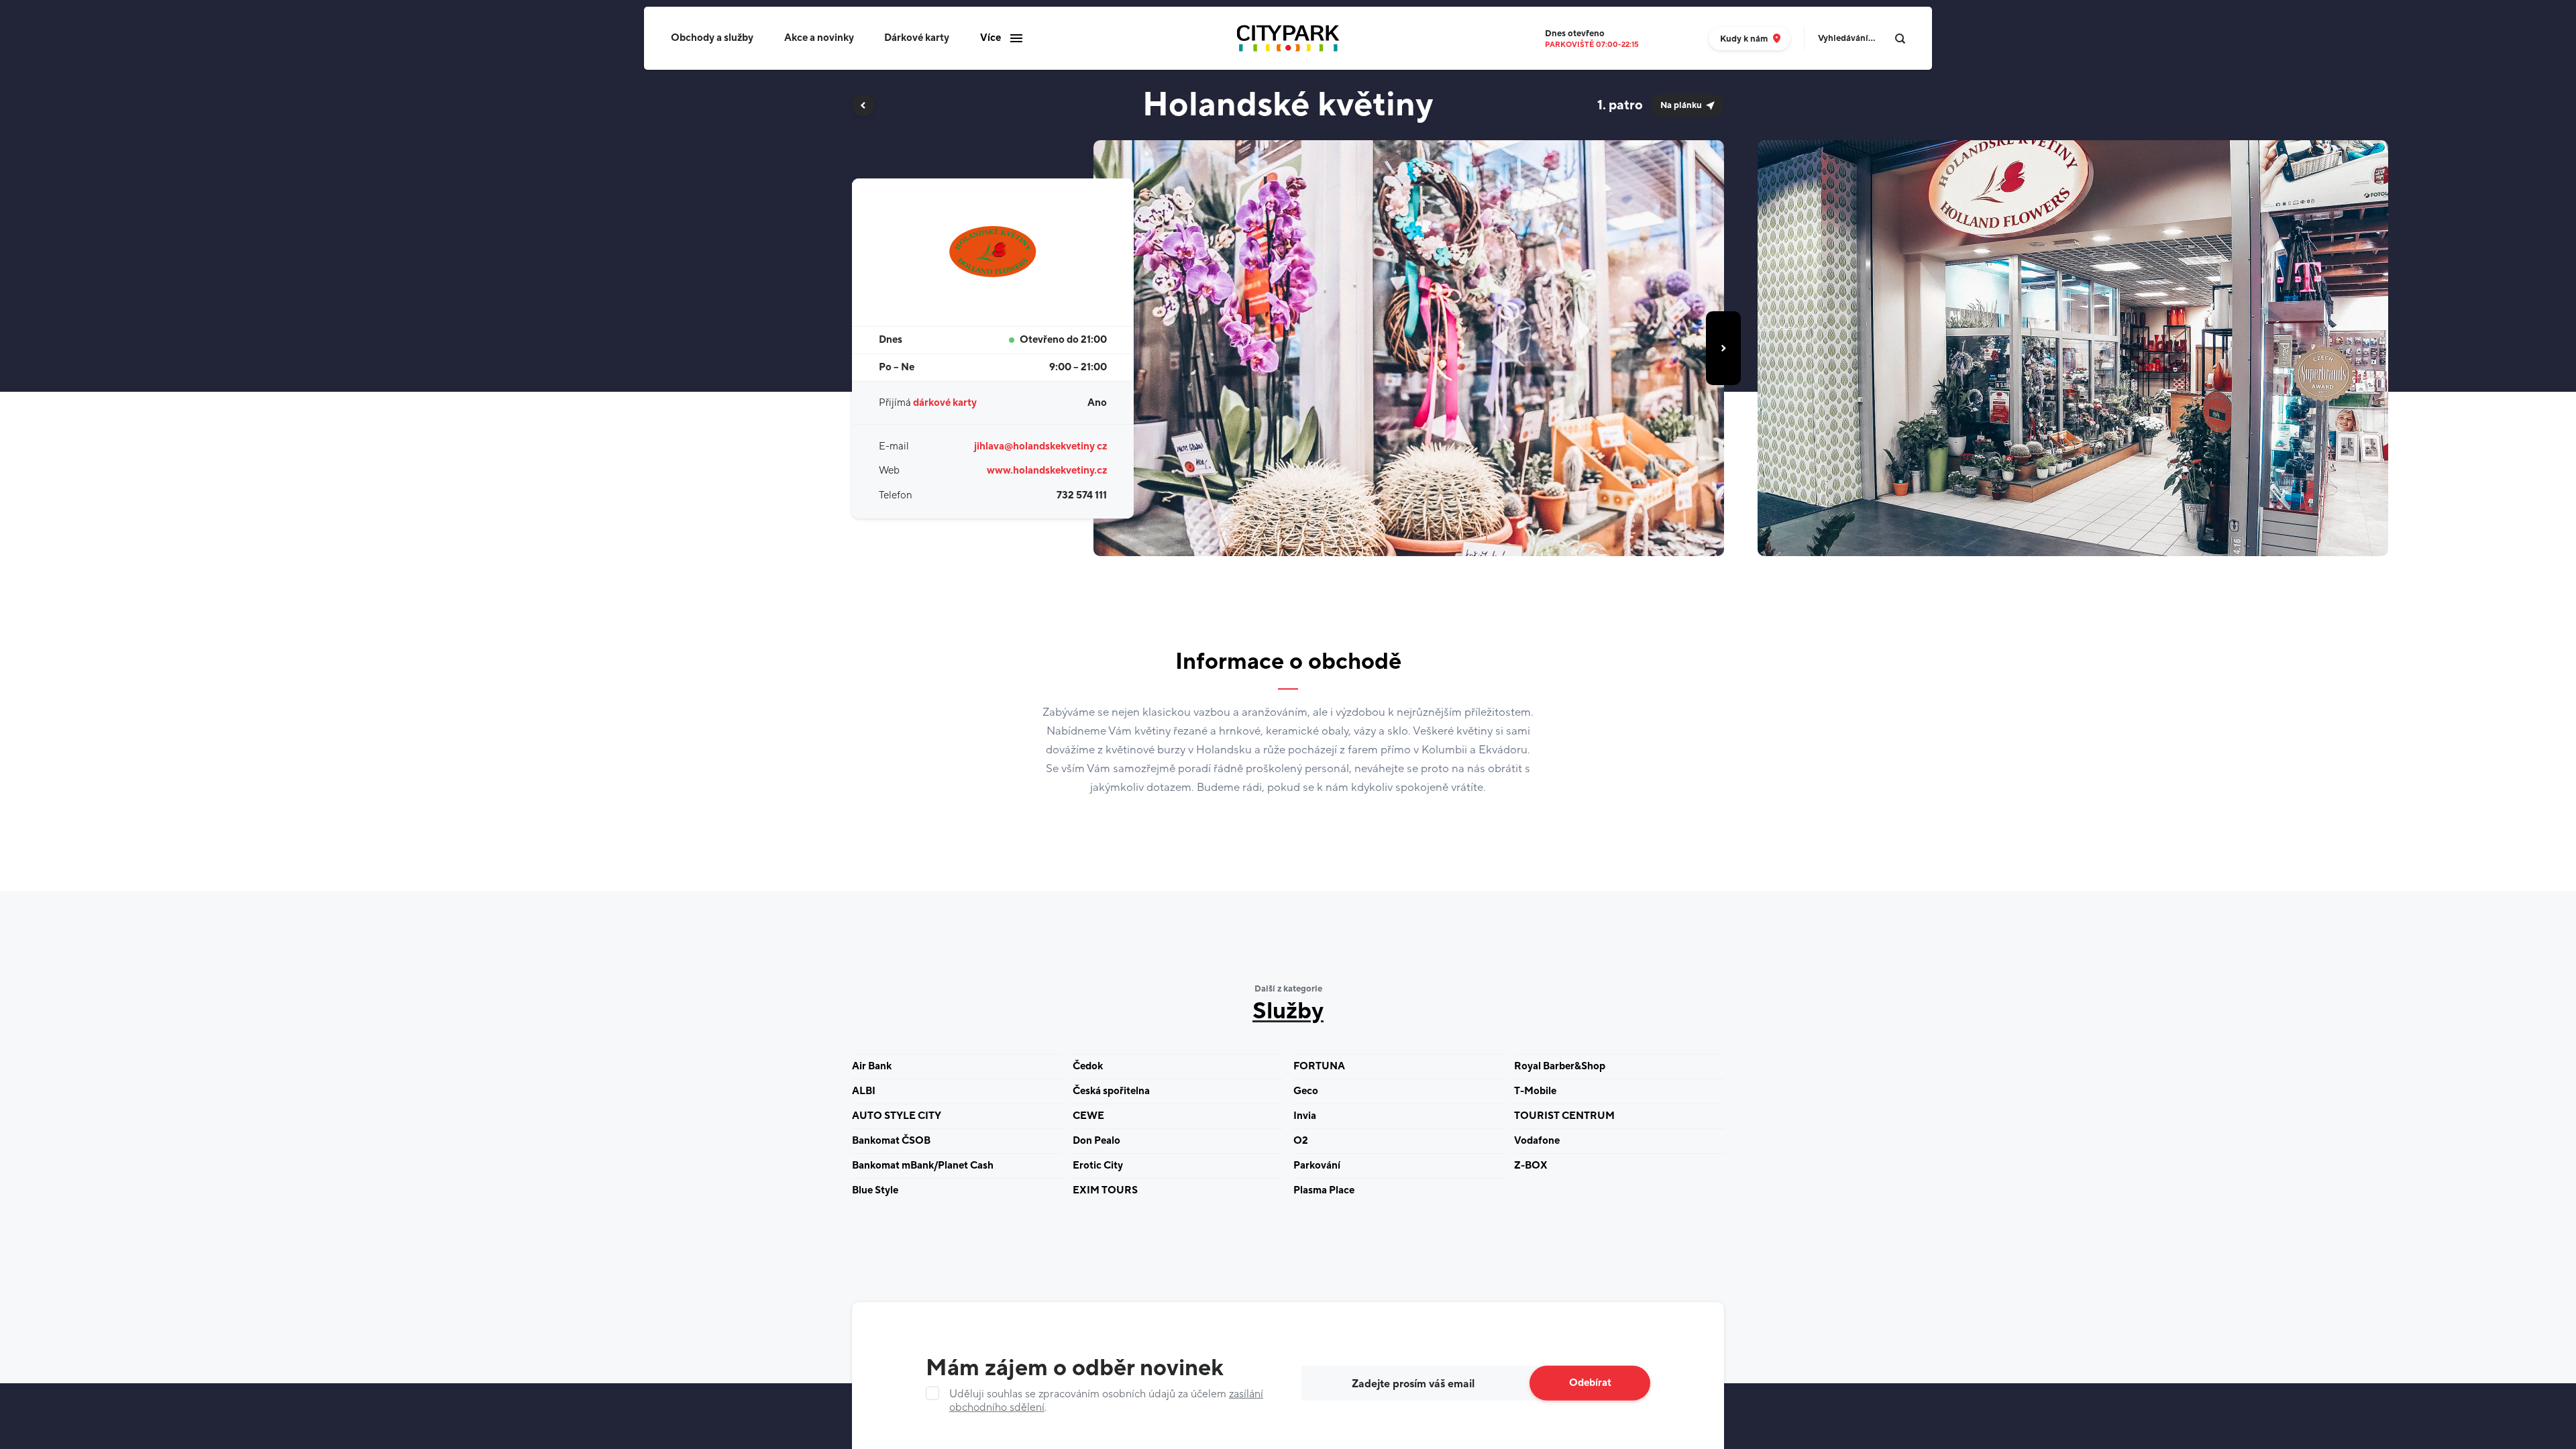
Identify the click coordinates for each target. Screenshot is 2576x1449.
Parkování (1317, 1166)
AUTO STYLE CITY (897, 1116)
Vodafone (1537, 1141)
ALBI (864, 1091)
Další (1723, 348)
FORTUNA (1319, 1066)
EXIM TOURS (1105, 1190)
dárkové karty (945, 403)
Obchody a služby (712, 38)
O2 (1301, 1141)
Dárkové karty (917, 38)
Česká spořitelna (1111, 1091)
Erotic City (1098, 1166)
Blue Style (875, 1190)
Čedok (1088, 1066)
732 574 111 (1082, 495)
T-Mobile (1535, 1091)
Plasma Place (1324, 1190)
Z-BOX (1531, 1166)
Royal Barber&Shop (1560, 1066)
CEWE (1088, 1116)
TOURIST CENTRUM (1564, 1116)
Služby (1288, 1012)
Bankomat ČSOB (891, 1141)
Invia (1305, 1116)
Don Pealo (1096, 1141)
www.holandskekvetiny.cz (1047, 471)
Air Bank (872, 1066)
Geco (1306, 1091)
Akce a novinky (819, 38)
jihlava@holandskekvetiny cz (1040, 446)
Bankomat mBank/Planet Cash (923, 1166)
